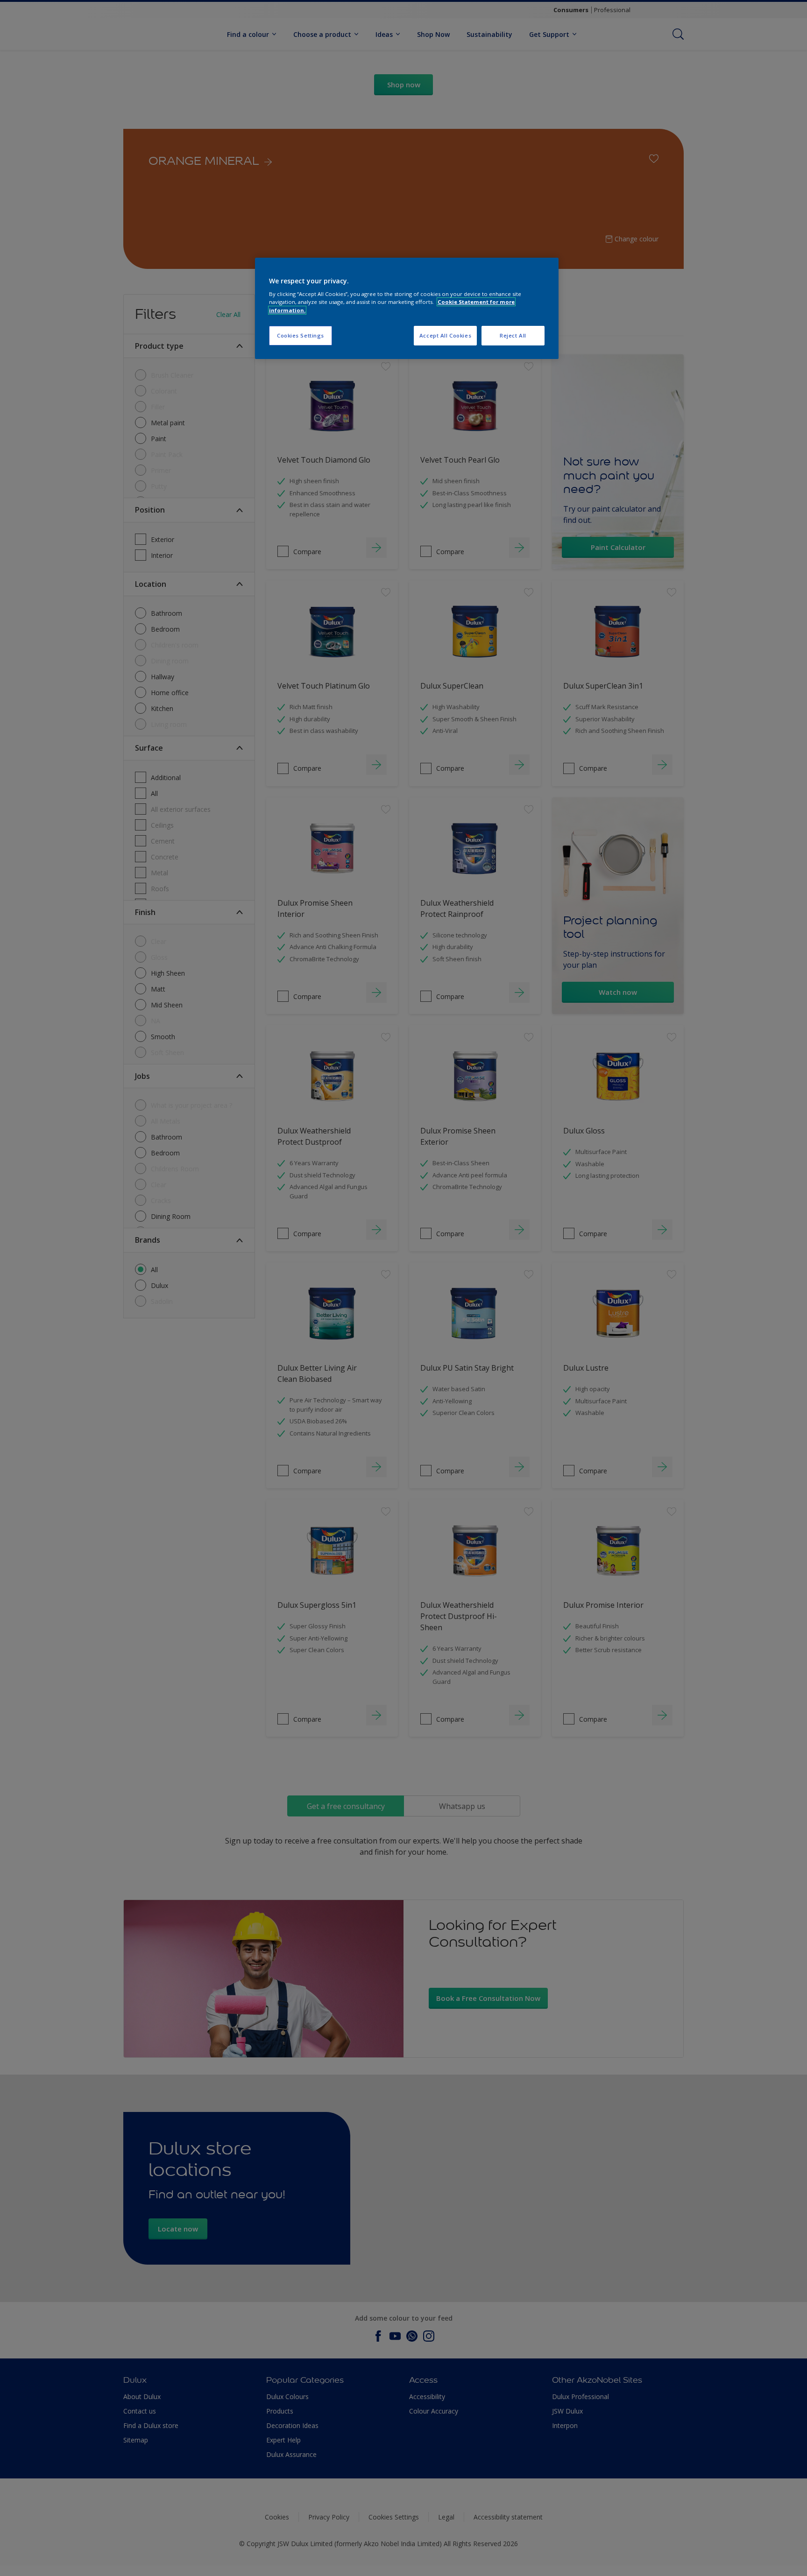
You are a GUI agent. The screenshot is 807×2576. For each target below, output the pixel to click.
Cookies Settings (301, 335)
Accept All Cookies (445, 335)
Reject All (513, 335)
